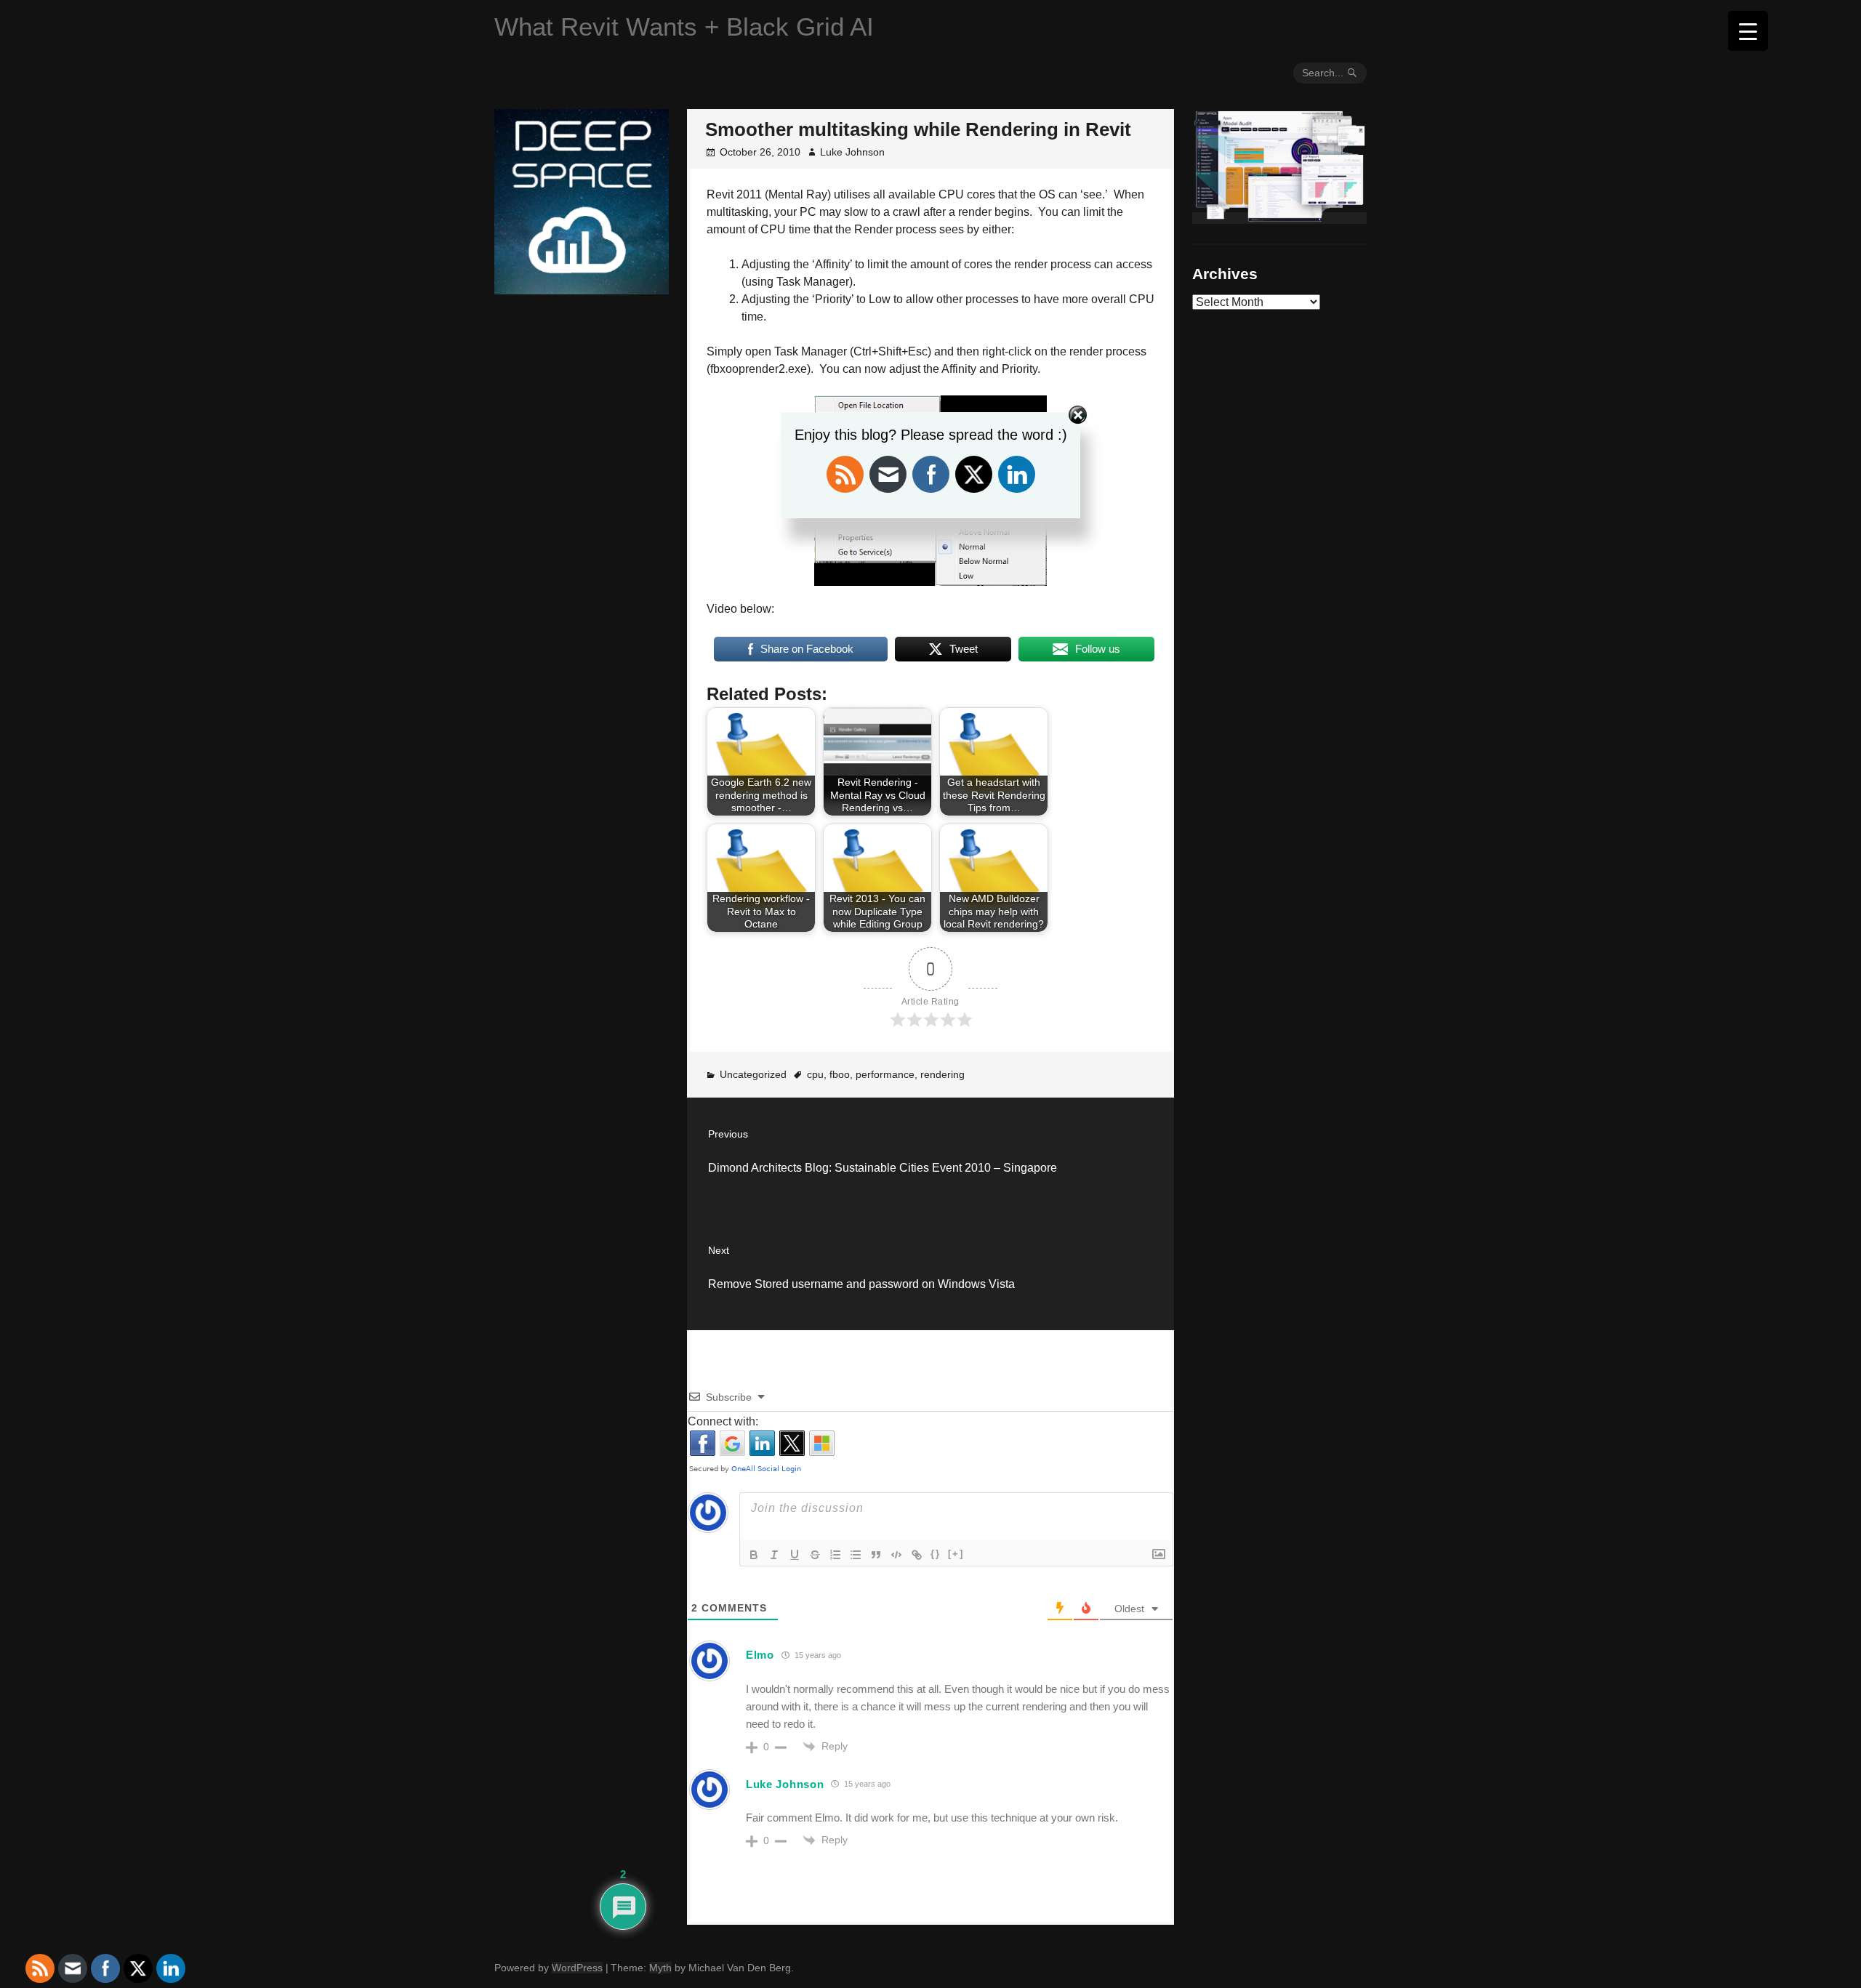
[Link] (917, 1555)
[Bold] (754, 1555)
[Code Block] (896, 1555)
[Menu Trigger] (1748, 31)
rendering (942, 1074)
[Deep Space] (582, 289)
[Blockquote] (876, 1555)
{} (936, 1554)
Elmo (760, 1655)
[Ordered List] (835, 1555)
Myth (660, 1968)
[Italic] (774, 1555)
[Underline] (795, 1555)
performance (885, 1074)
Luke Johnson (852, 152)
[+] (956, 1554)
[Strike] (815, 1555)
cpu (815, 1074)
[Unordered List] (856, 1555)
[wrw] (1279, 218)
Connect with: (723, 1421)
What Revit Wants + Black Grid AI (684, 27)
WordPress (577, 1968)
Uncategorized (753, 1074)
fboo (840, 1074)
